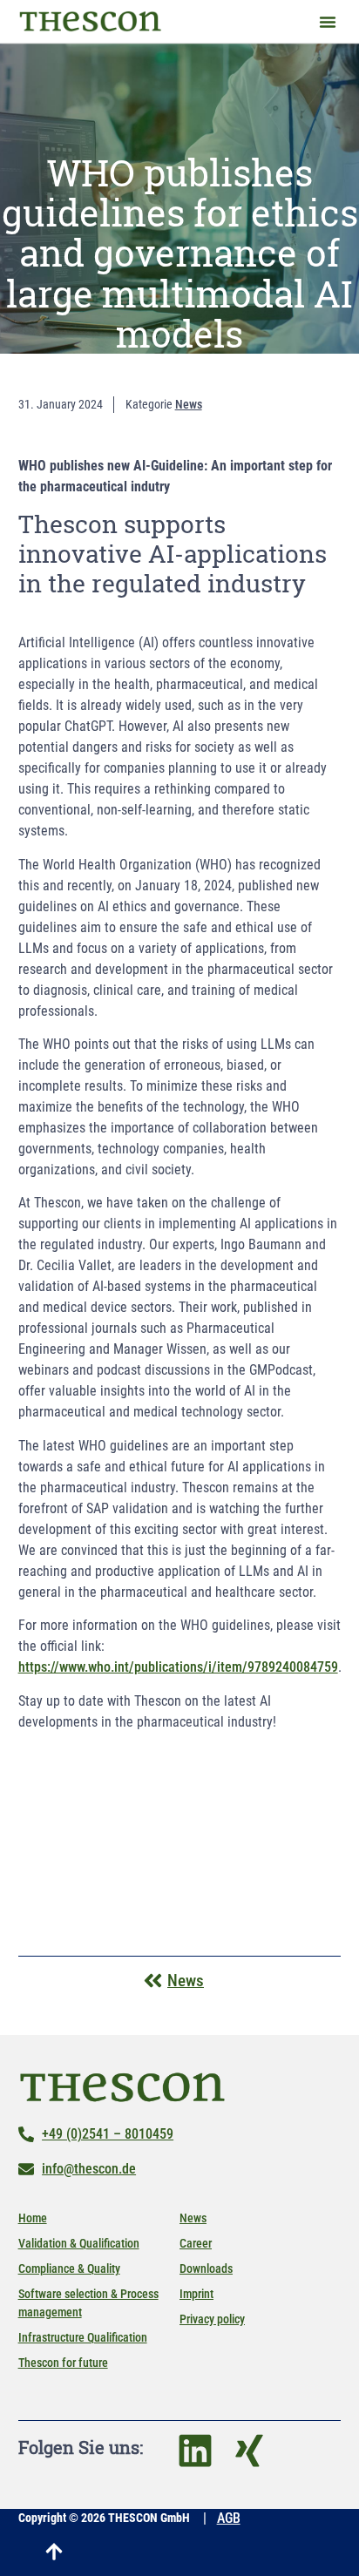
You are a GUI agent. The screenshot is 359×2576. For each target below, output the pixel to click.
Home (33, 2218)
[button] (328, 22)
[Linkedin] (195, 2451)
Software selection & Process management (88, 2303)
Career (196, 2243)
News (193, 2218)
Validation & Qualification (79, 2243)
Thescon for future (63, 2363)
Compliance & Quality (69, 2268)
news (189, 404)
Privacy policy (212, 2319)
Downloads (206, 2268)
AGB (229, 2518)
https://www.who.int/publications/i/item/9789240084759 (178, 1667)
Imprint (196, 2294)
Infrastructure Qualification (83, 2337)
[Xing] (249, 2451)
